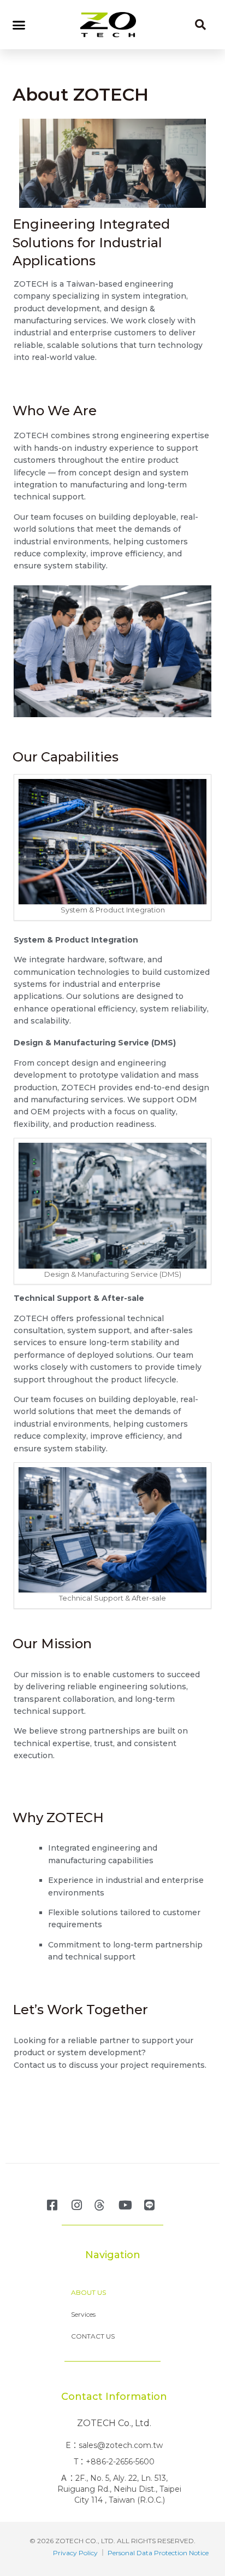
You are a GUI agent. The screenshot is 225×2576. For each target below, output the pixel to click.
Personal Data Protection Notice (158, 2553)
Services (83, 2314)
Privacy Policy (75, 2553)
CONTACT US (93, 2336)
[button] (19, 25)
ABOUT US (88, 2292)
